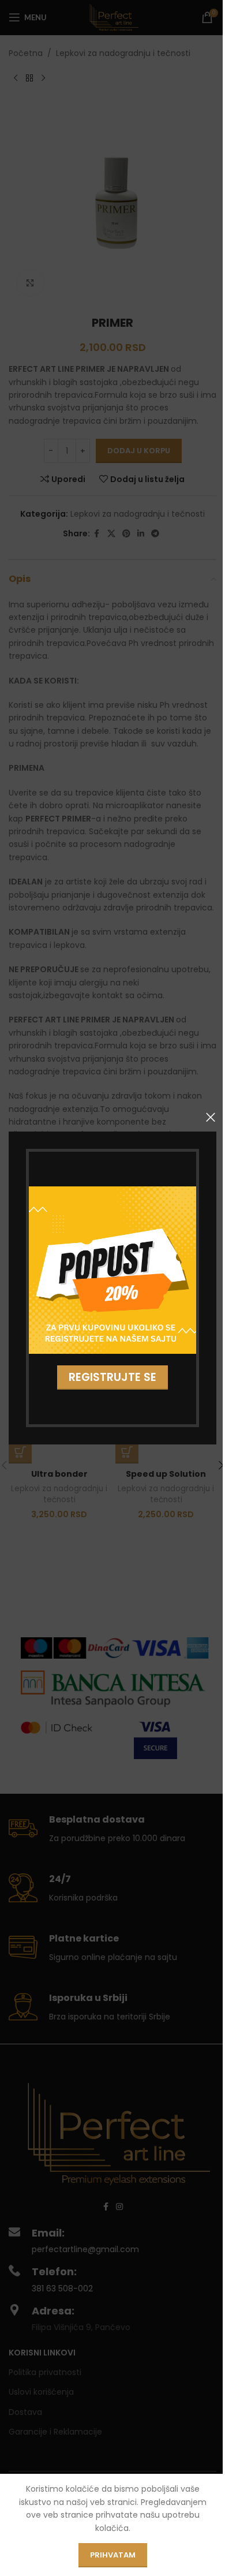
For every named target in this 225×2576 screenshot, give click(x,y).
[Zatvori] (211, 1117)
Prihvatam (113, 2555)
